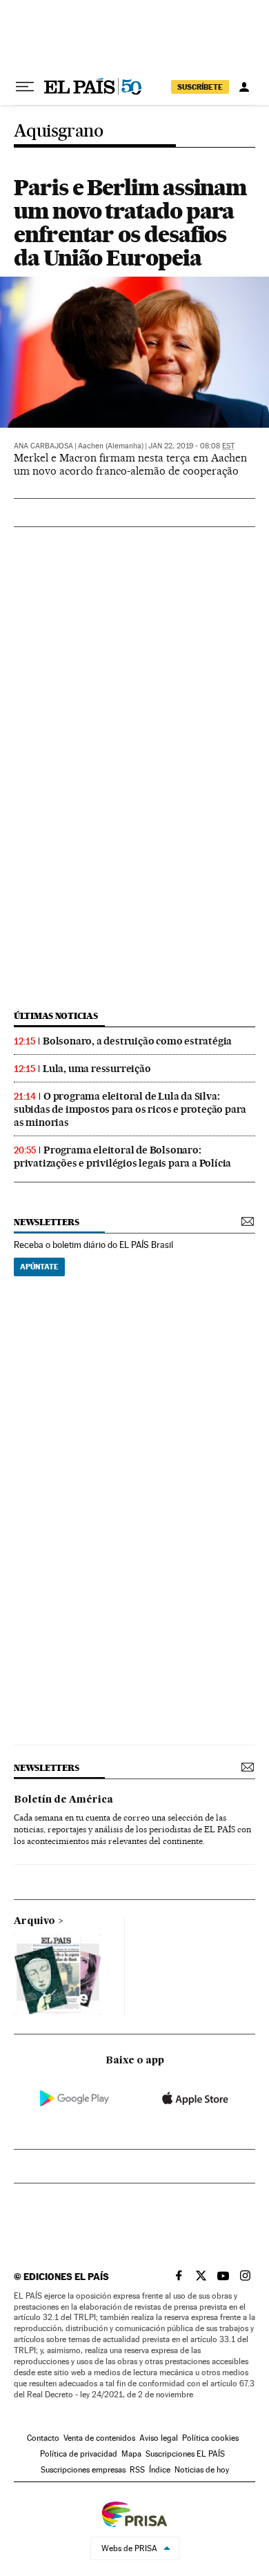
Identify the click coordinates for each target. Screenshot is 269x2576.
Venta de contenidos (99, 2438)
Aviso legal (159, 2438)
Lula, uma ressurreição (97, 1069)
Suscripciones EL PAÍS (185, 2454)
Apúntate (39, 1267)
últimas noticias (56, 1016)
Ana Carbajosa (43, 446)
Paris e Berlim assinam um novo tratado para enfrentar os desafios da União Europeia (130, 222)
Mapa (131, 2454)
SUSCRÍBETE (200, 87)
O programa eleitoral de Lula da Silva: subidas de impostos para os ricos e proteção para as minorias (130, 1109)
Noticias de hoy (202, 2470)
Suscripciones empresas (83, 2470)
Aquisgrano (58, 131)
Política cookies (210, 2438)
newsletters (46, 1222)
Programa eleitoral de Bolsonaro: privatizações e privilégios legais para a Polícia (122, 1157)
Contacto (43, 2438)
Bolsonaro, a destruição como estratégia (137, 1041)
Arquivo (34, 1921)
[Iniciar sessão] (244, 87)
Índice (160, 2470)
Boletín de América (63, 1800)
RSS (137, 2470)
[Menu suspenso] (25, 87)
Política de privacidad (79, 2454)
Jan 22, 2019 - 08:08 (191, 446)
